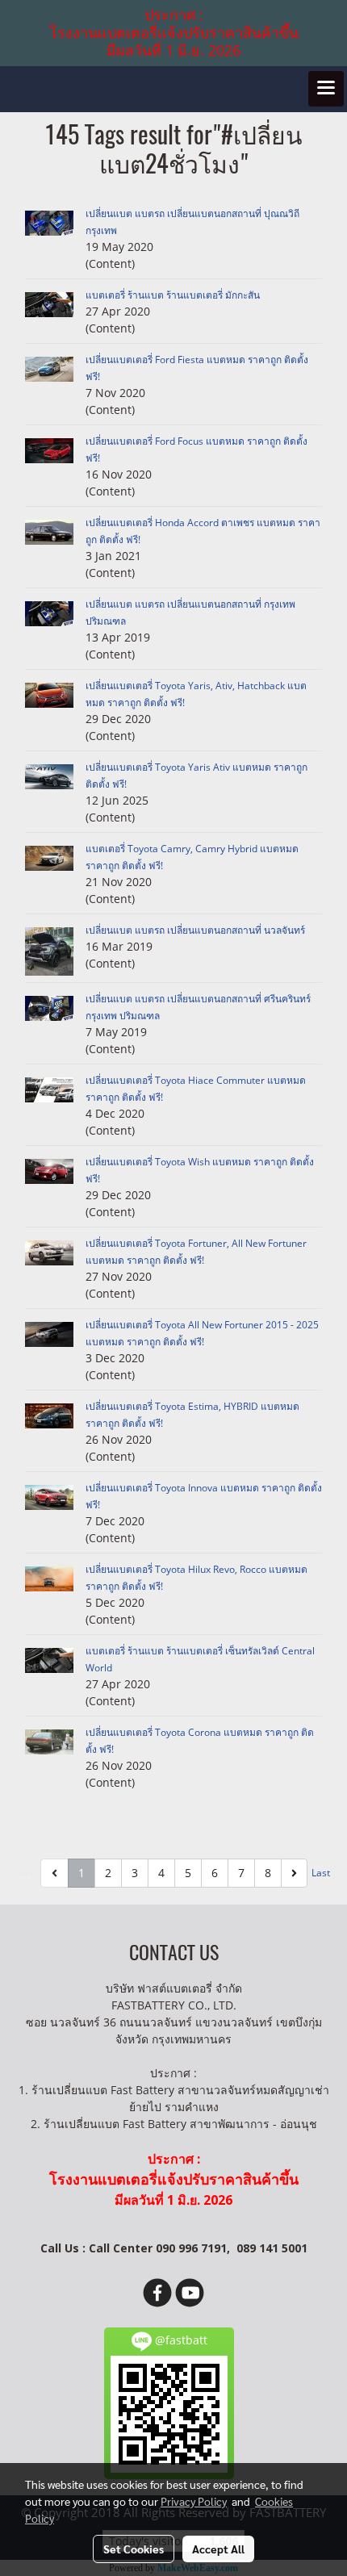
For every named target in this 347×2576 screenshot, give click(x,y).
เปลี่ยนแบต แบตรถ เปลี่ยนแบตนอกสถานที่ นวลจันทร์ (195, 930)
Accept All (218, 2549)
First (27, 1873)
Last (321, 1873)
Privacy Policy (194, 2501)
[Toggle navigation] (326, 89)
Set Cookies (134, 2549)
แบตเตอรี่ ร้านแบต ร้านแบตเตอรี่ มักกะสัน (173, 295)
